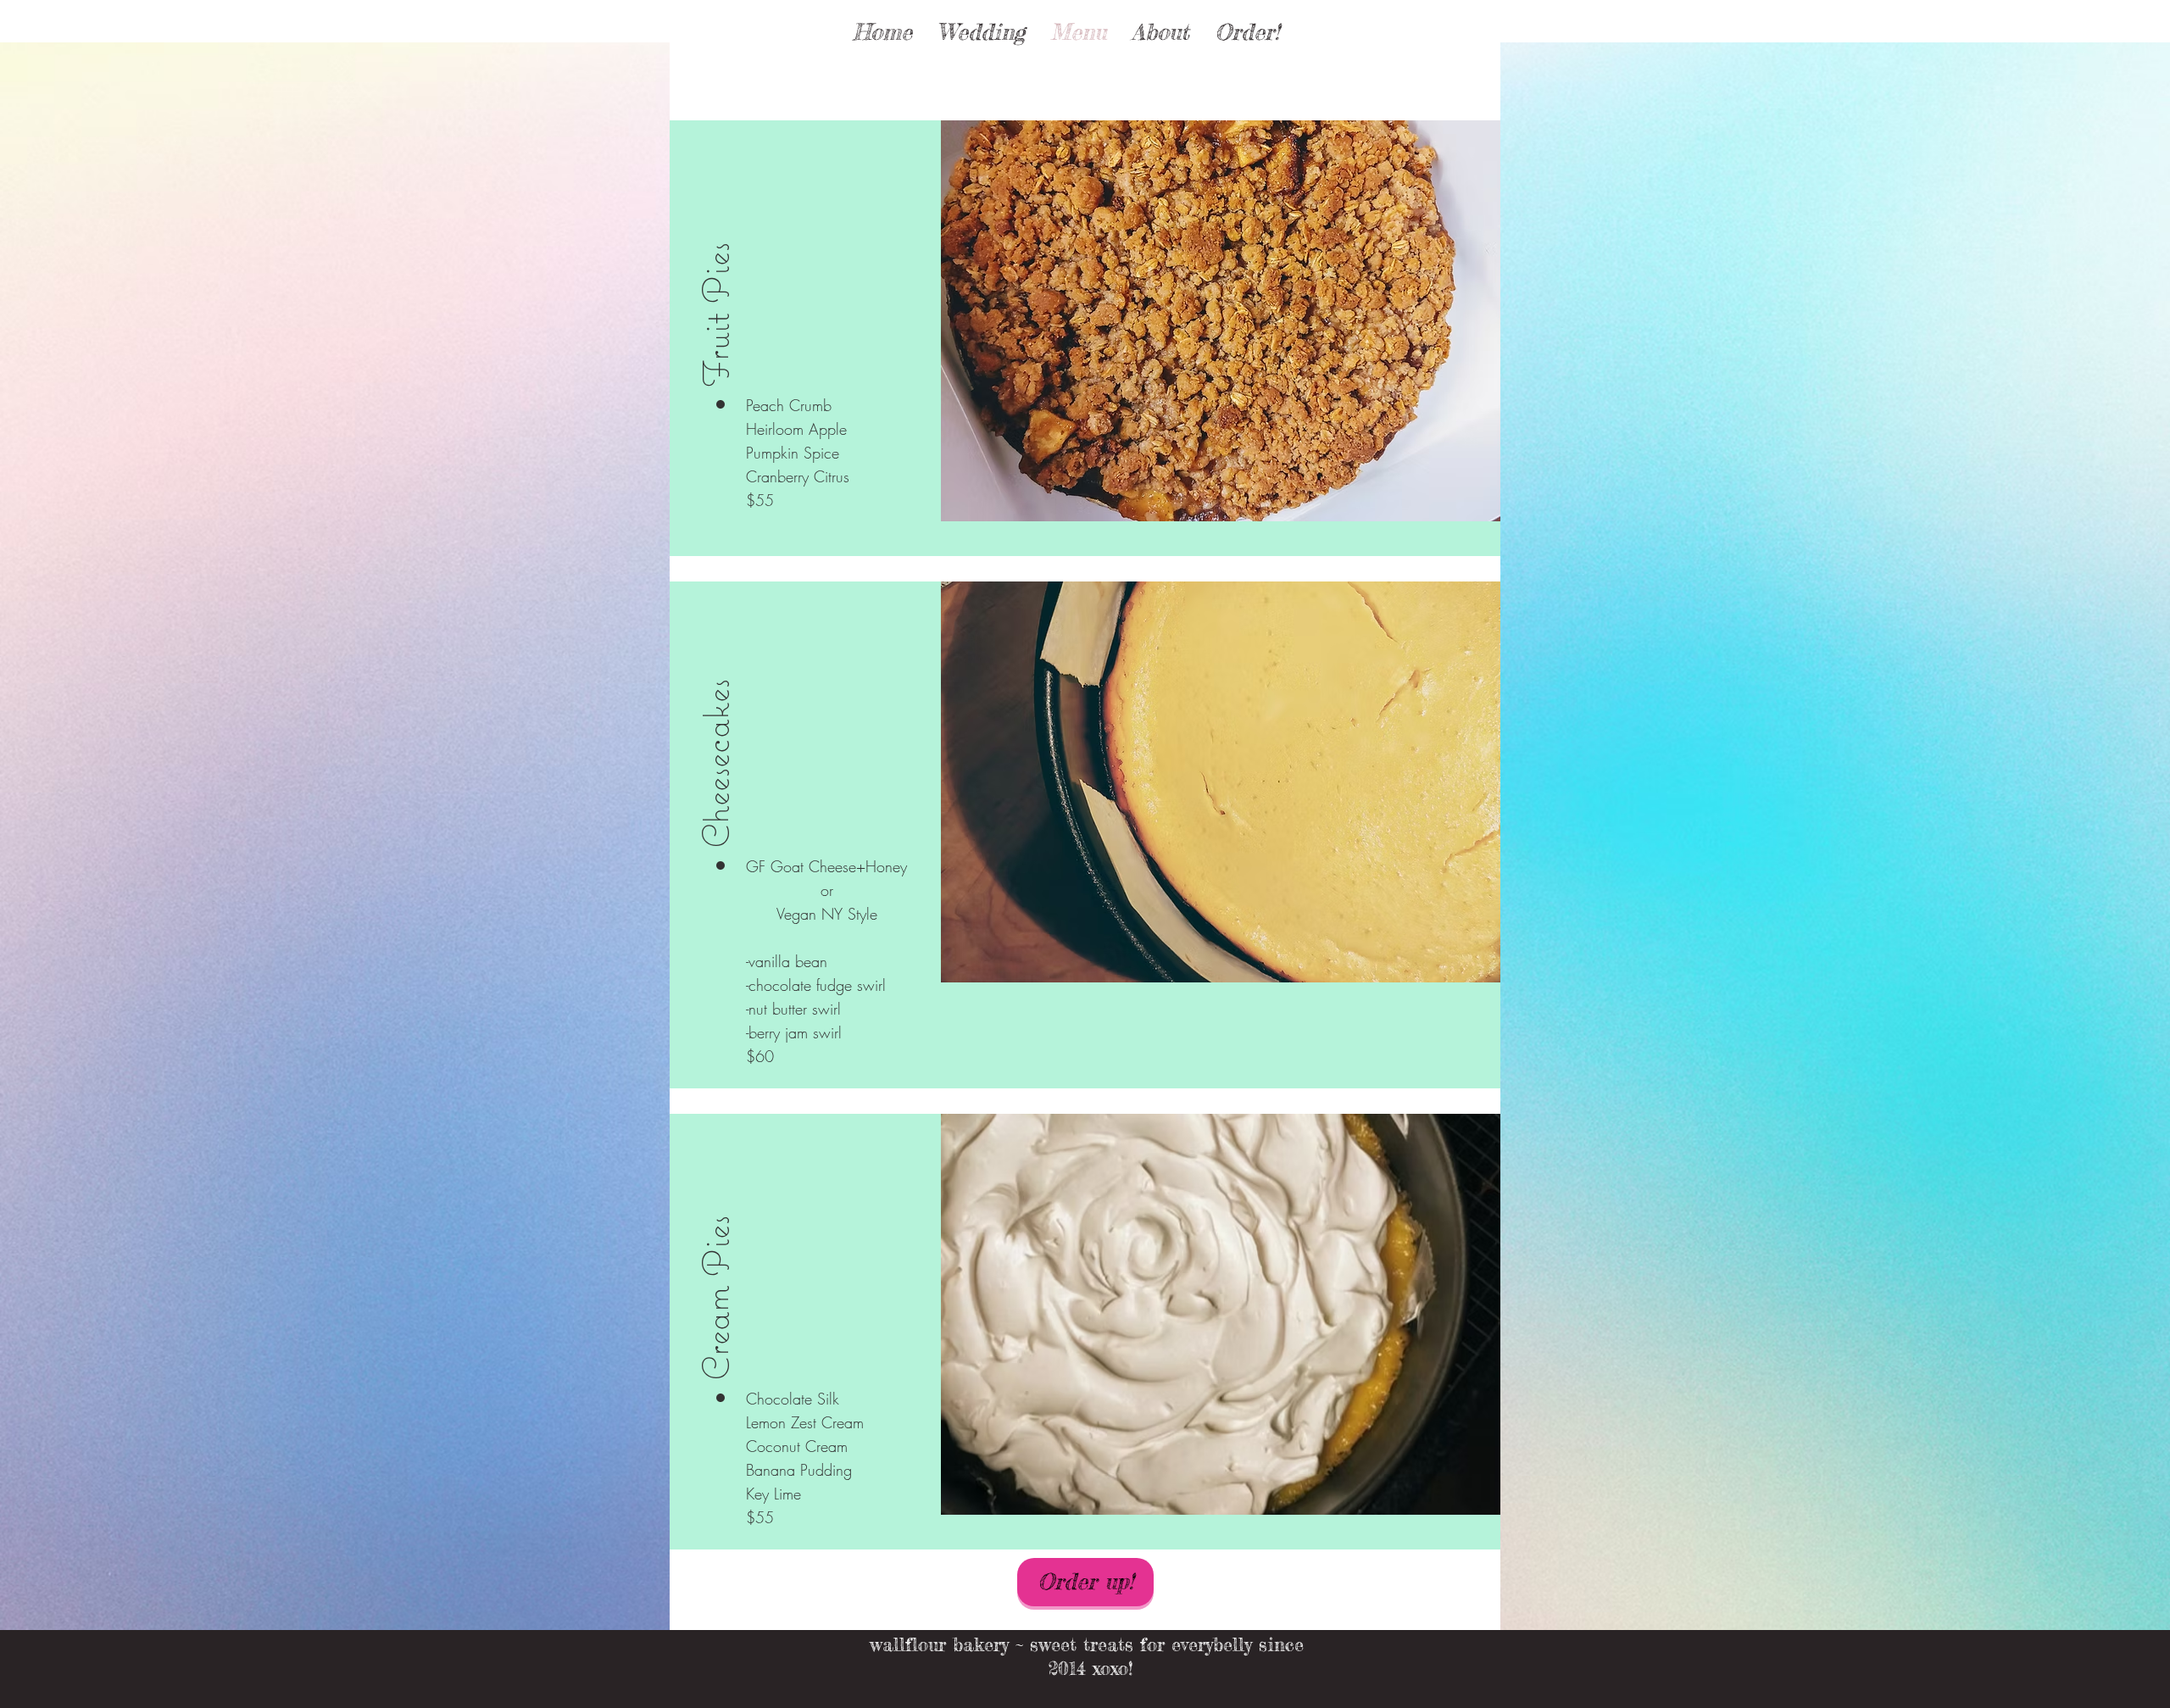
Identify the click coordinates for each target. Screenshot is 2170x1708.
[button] (715, 279)
